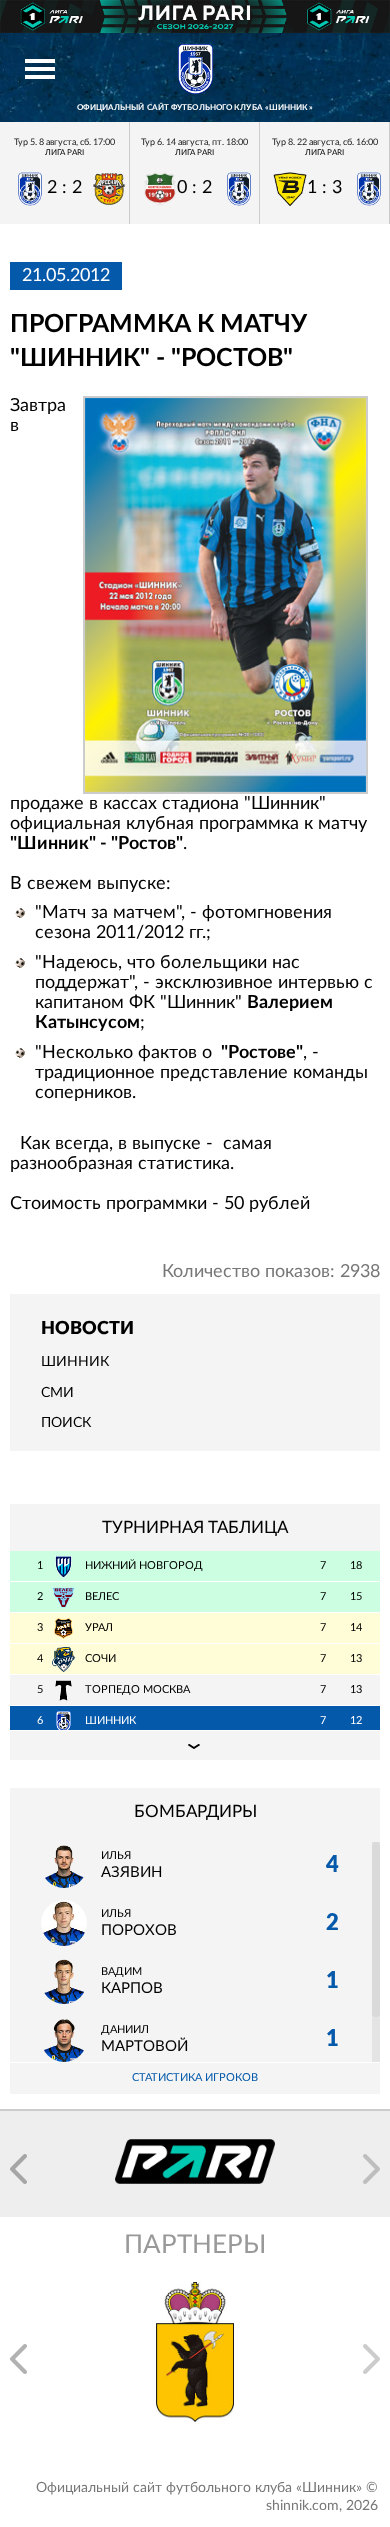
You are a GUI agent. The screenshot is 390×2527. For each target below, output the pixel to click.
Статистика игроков (195, 2077)
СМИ (57, 1393)
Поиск (66, 1423)
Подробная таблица (195, 1745)
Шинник (75, 1362)
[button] (18, 2169)
